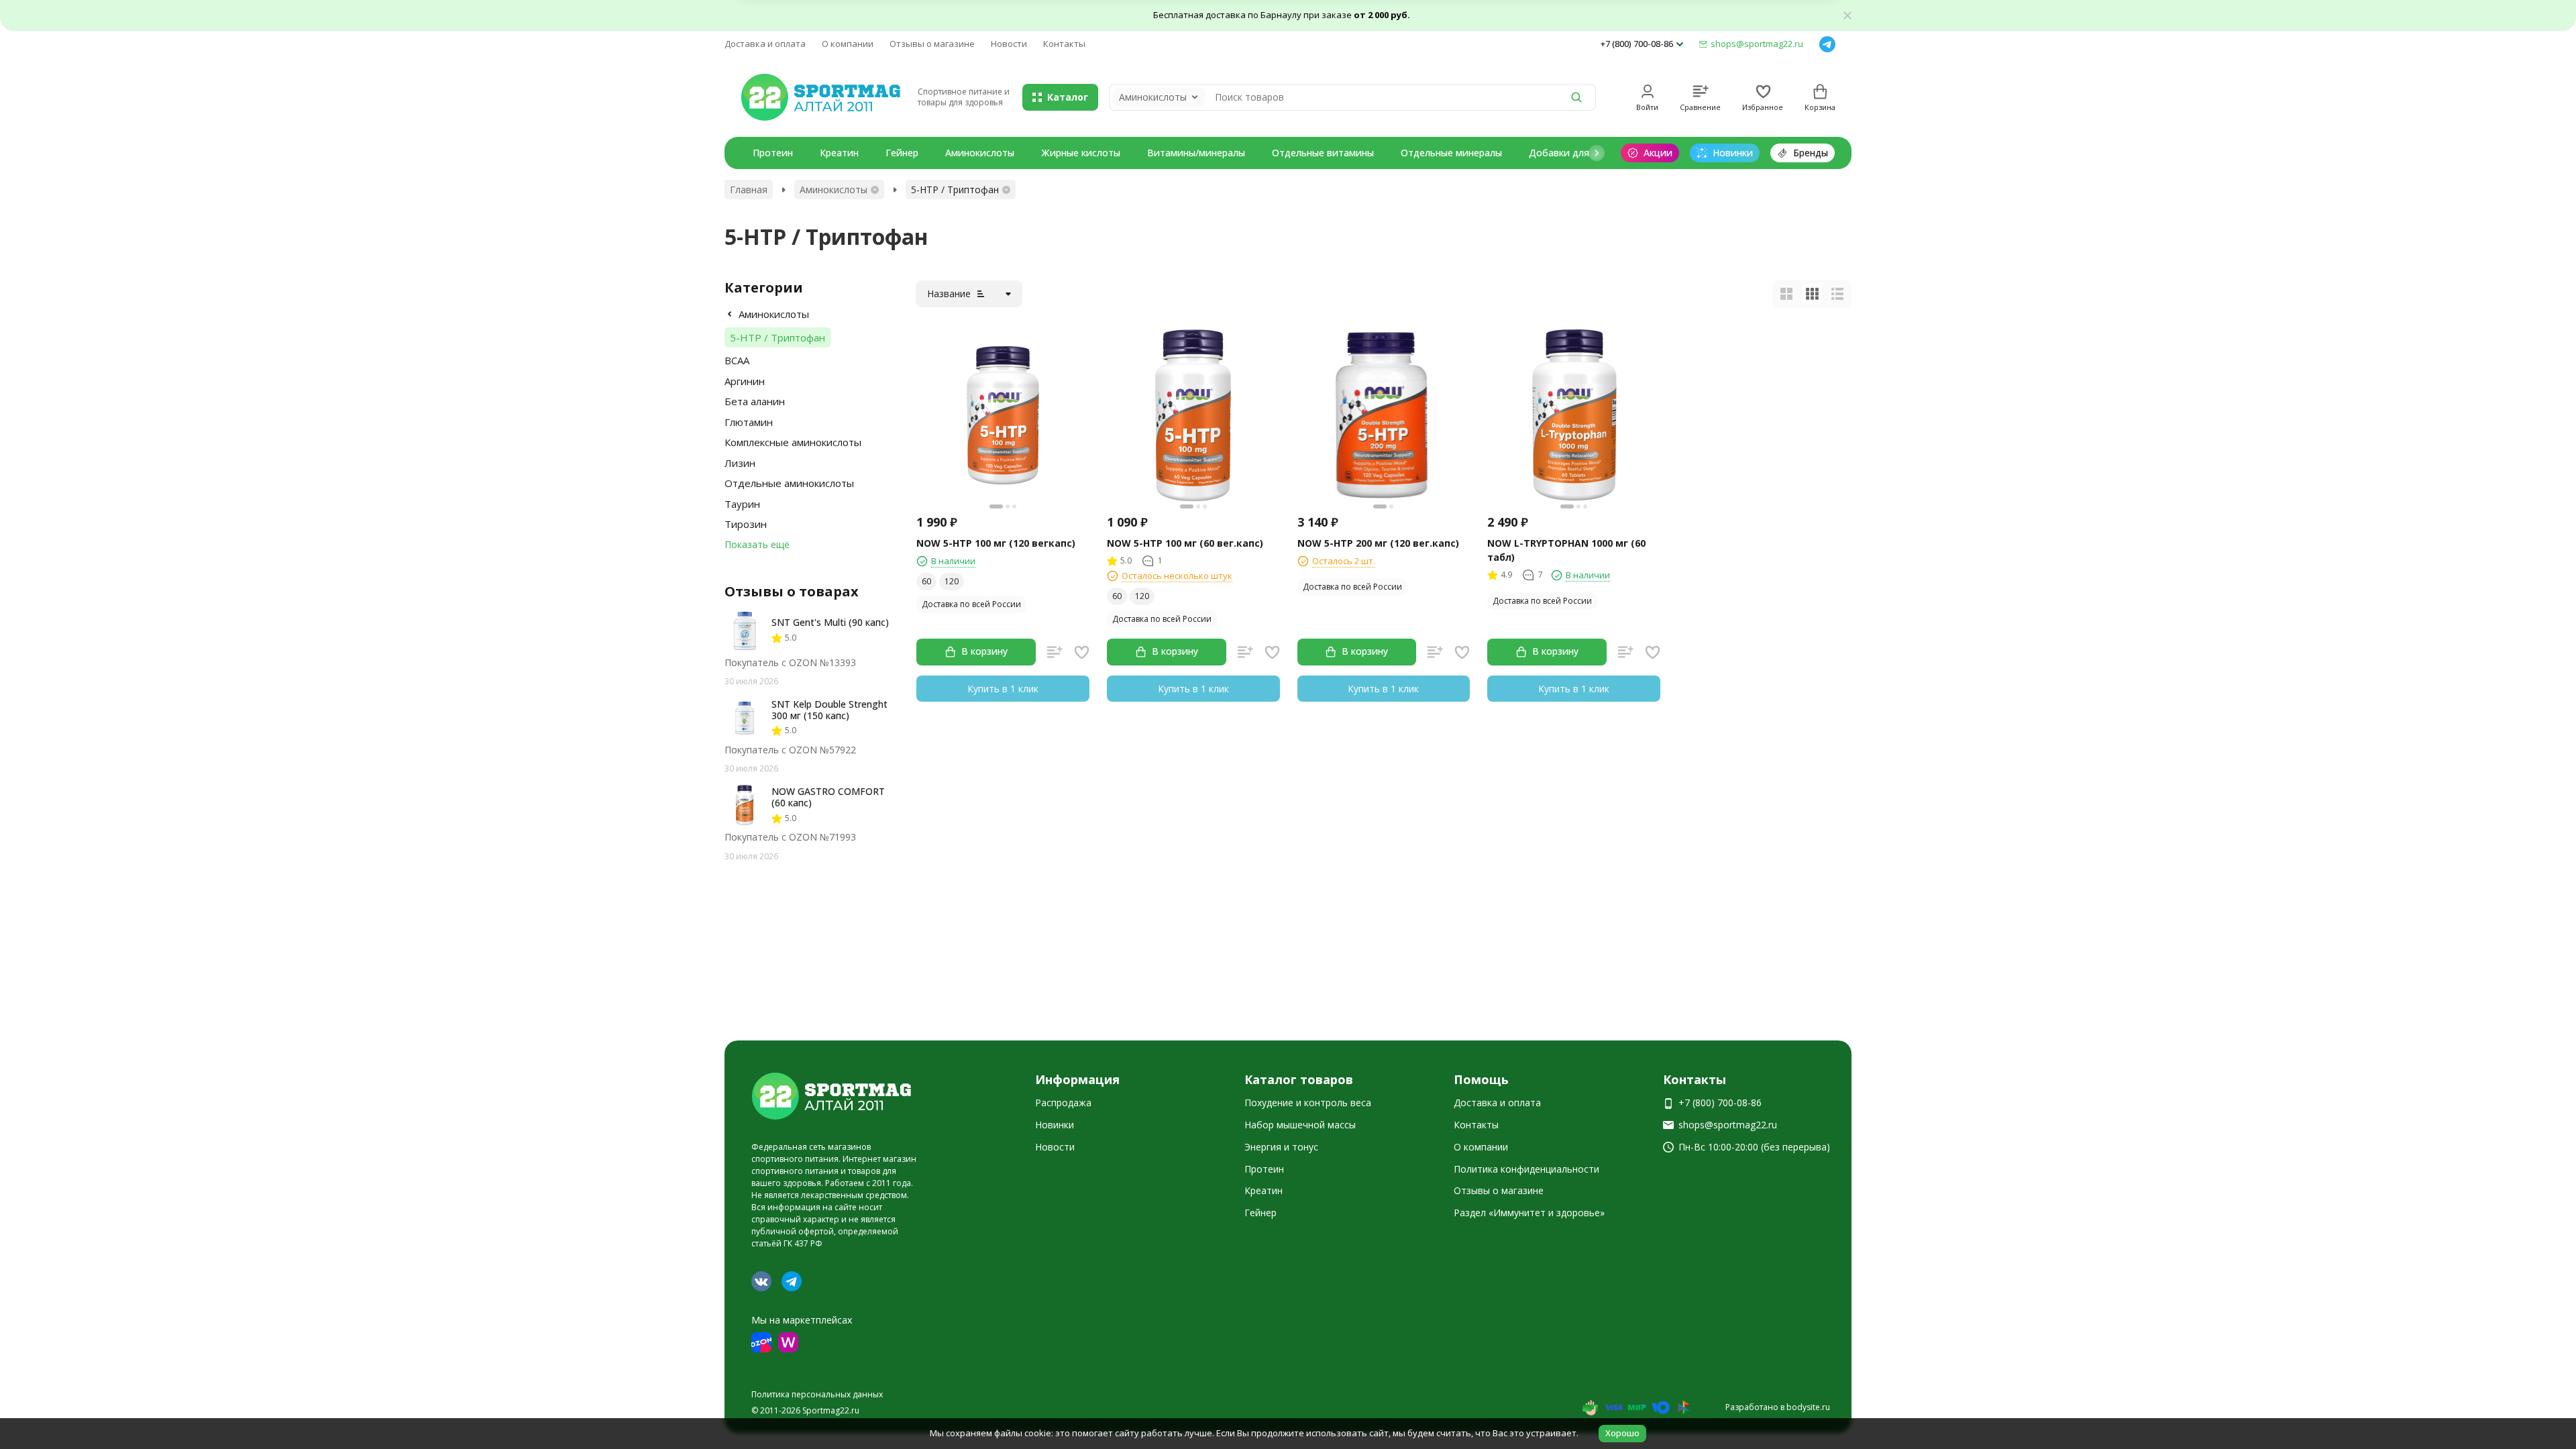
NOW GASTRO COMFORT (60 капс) (828, 797)
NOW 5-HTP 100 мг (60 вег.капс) (1185, 543)
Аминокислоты (980, 153)
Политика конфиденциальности (1526, 1169)
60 (926, 581)
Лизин (740, 463)
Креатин (839, 153)
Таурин (742, 504)
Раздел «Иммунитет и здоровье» (1529, 1213)
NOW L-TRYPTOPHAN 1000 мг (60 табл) (1566, 550)
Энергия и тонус (1281, 1147)
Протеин (773, 153)
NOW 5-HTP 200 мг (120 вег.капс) (1378, 543)
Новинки (1055, 1125)
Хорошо (1622, 1433)
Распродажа (1063, 1103)
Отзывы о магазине (932, 44)
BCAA (737, 360)
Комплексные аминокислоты (793, 442)
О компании (848, 44)
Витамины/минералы (1196, 153)
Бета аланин (755, 401)
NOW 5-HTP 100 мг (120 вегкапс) (996, 543)
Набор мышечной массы (1300, 1125)
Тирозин (746, 524)
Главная (749, 190)
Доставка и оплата (765, 44)
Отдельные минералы (1451, 153)
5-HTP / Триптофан (777, 337)
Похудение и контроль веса (1308, 1103)
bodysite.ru (1808, 1407)
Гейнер (902, 153)
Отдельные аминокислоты (789, 483)
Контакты (1064, 44)
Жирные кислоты (1081, 153)
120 (952, 581)
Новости (1009, 44)
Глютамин (749, 422)
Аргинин (745, 381)
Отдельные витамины (1323, 153)
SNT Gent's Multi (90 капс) (830, 622)
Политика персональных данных (817, 1394)
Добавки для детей (1574, 153)
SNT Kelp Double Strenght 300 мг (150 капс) (829, 710)
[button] (1597, 153)
